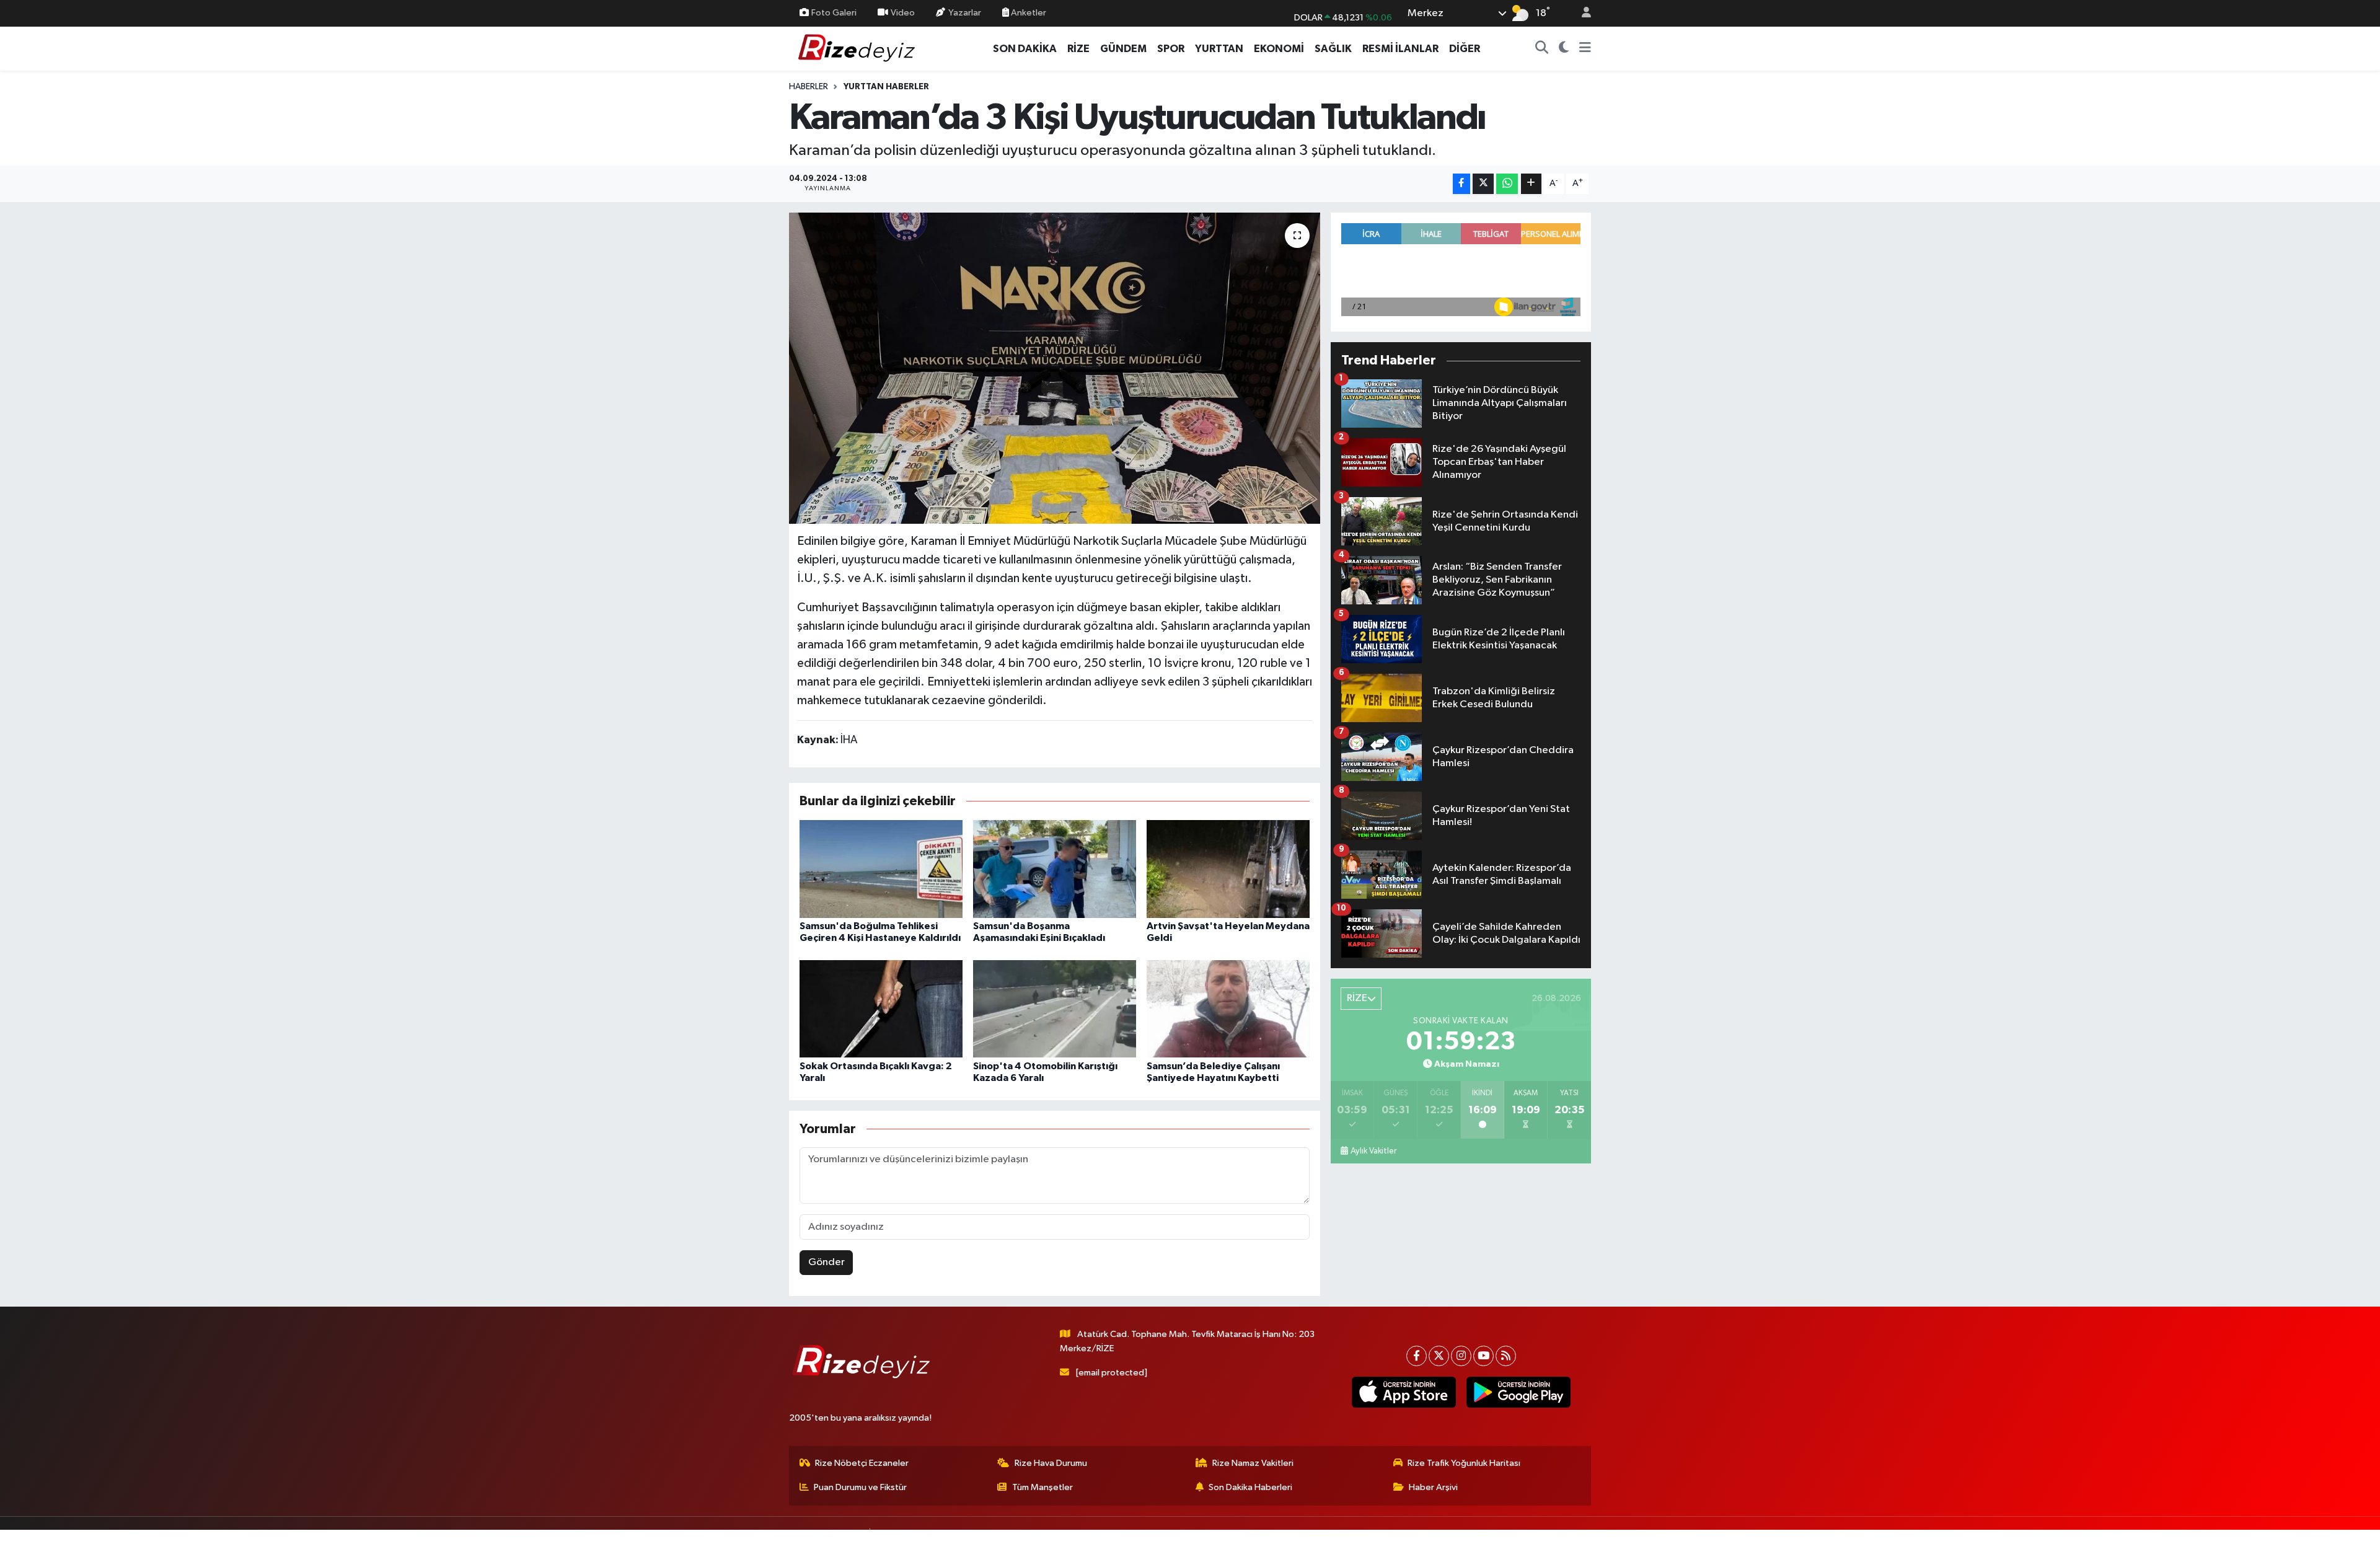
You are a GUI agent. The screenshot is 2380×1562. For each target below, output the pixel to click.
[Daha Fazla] (1531, 184)
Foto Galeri (834, 13)
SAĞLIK (1333, 49)
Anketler (1028, 13)
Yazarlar (965, 13)
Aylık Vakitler (1373, 1151)
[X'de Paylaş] (1483, 184)
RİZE (1078, 49)
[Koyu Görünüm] (1564, 49)
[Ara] (1542, 49)
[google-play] (1518, 1392)
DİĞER (1465, 49)
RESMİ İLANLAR (1400, 49)
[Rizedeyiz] (858, 48)
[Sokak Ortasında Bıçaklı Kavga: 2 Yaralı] (881, 1009)
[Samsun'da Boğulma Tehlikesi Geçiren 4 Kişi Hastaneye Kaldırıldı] (881, 869)
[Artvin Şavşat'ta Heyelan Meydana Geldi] (1228, 869)
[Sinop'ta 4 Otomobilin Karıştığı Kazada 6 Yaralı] (1055, 1009)
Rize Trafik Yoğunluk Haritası (1464, 1463)
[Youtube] (1483, 1356)
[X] (1439, 1356)
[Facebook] (1417, 1356)
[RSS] (1506, 1356)
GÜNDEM (1123, 49)
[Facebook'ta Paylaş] (1461, 184)
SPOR (1171, 49)
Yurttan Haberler (886, 87)
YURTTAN (1219, 49)
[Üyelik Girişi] (1581, 13)
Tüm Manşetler (1042, 1487)
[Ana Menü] (1585, 49)
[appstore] (1404, 1392)
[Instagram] (1461, 1356)
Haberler (809, 87)
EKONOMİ (1279, 49)
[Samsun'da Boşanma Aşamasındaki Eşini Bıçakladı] (1055, 869)
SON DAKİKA (1025, 49)
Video (903, 13)
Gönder (826, 1262)
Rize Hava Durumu (1051, 1463)
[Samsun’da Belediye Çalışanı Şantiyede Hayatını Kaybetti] (1228, 1009)
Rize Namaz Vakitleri (1253, 1463)
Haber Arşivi (1433, 1487)
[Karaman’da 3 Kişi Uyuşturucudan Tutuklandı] (1055, 368)
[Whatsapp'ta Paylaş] (1507, 184)
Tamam (1580, 1544)
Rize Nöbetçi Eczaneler (862, 1463)
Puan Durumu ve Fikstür (860, 1487)
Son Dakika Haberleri (1250, 1487)
